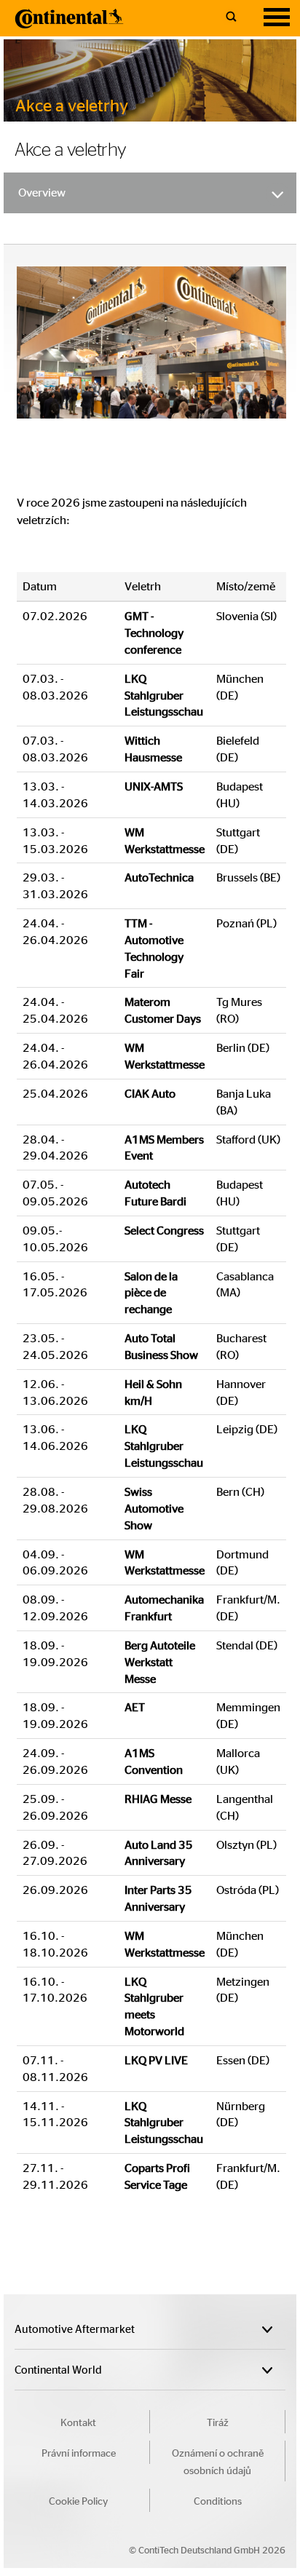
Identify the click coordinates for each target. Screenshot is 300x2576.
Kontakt (78, 2422)
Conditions (218, 2500)
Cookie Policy (78, 2500)
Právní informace (79, 2452)
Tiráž (218, 2422)
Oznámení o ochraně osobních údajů (218, 2461)
